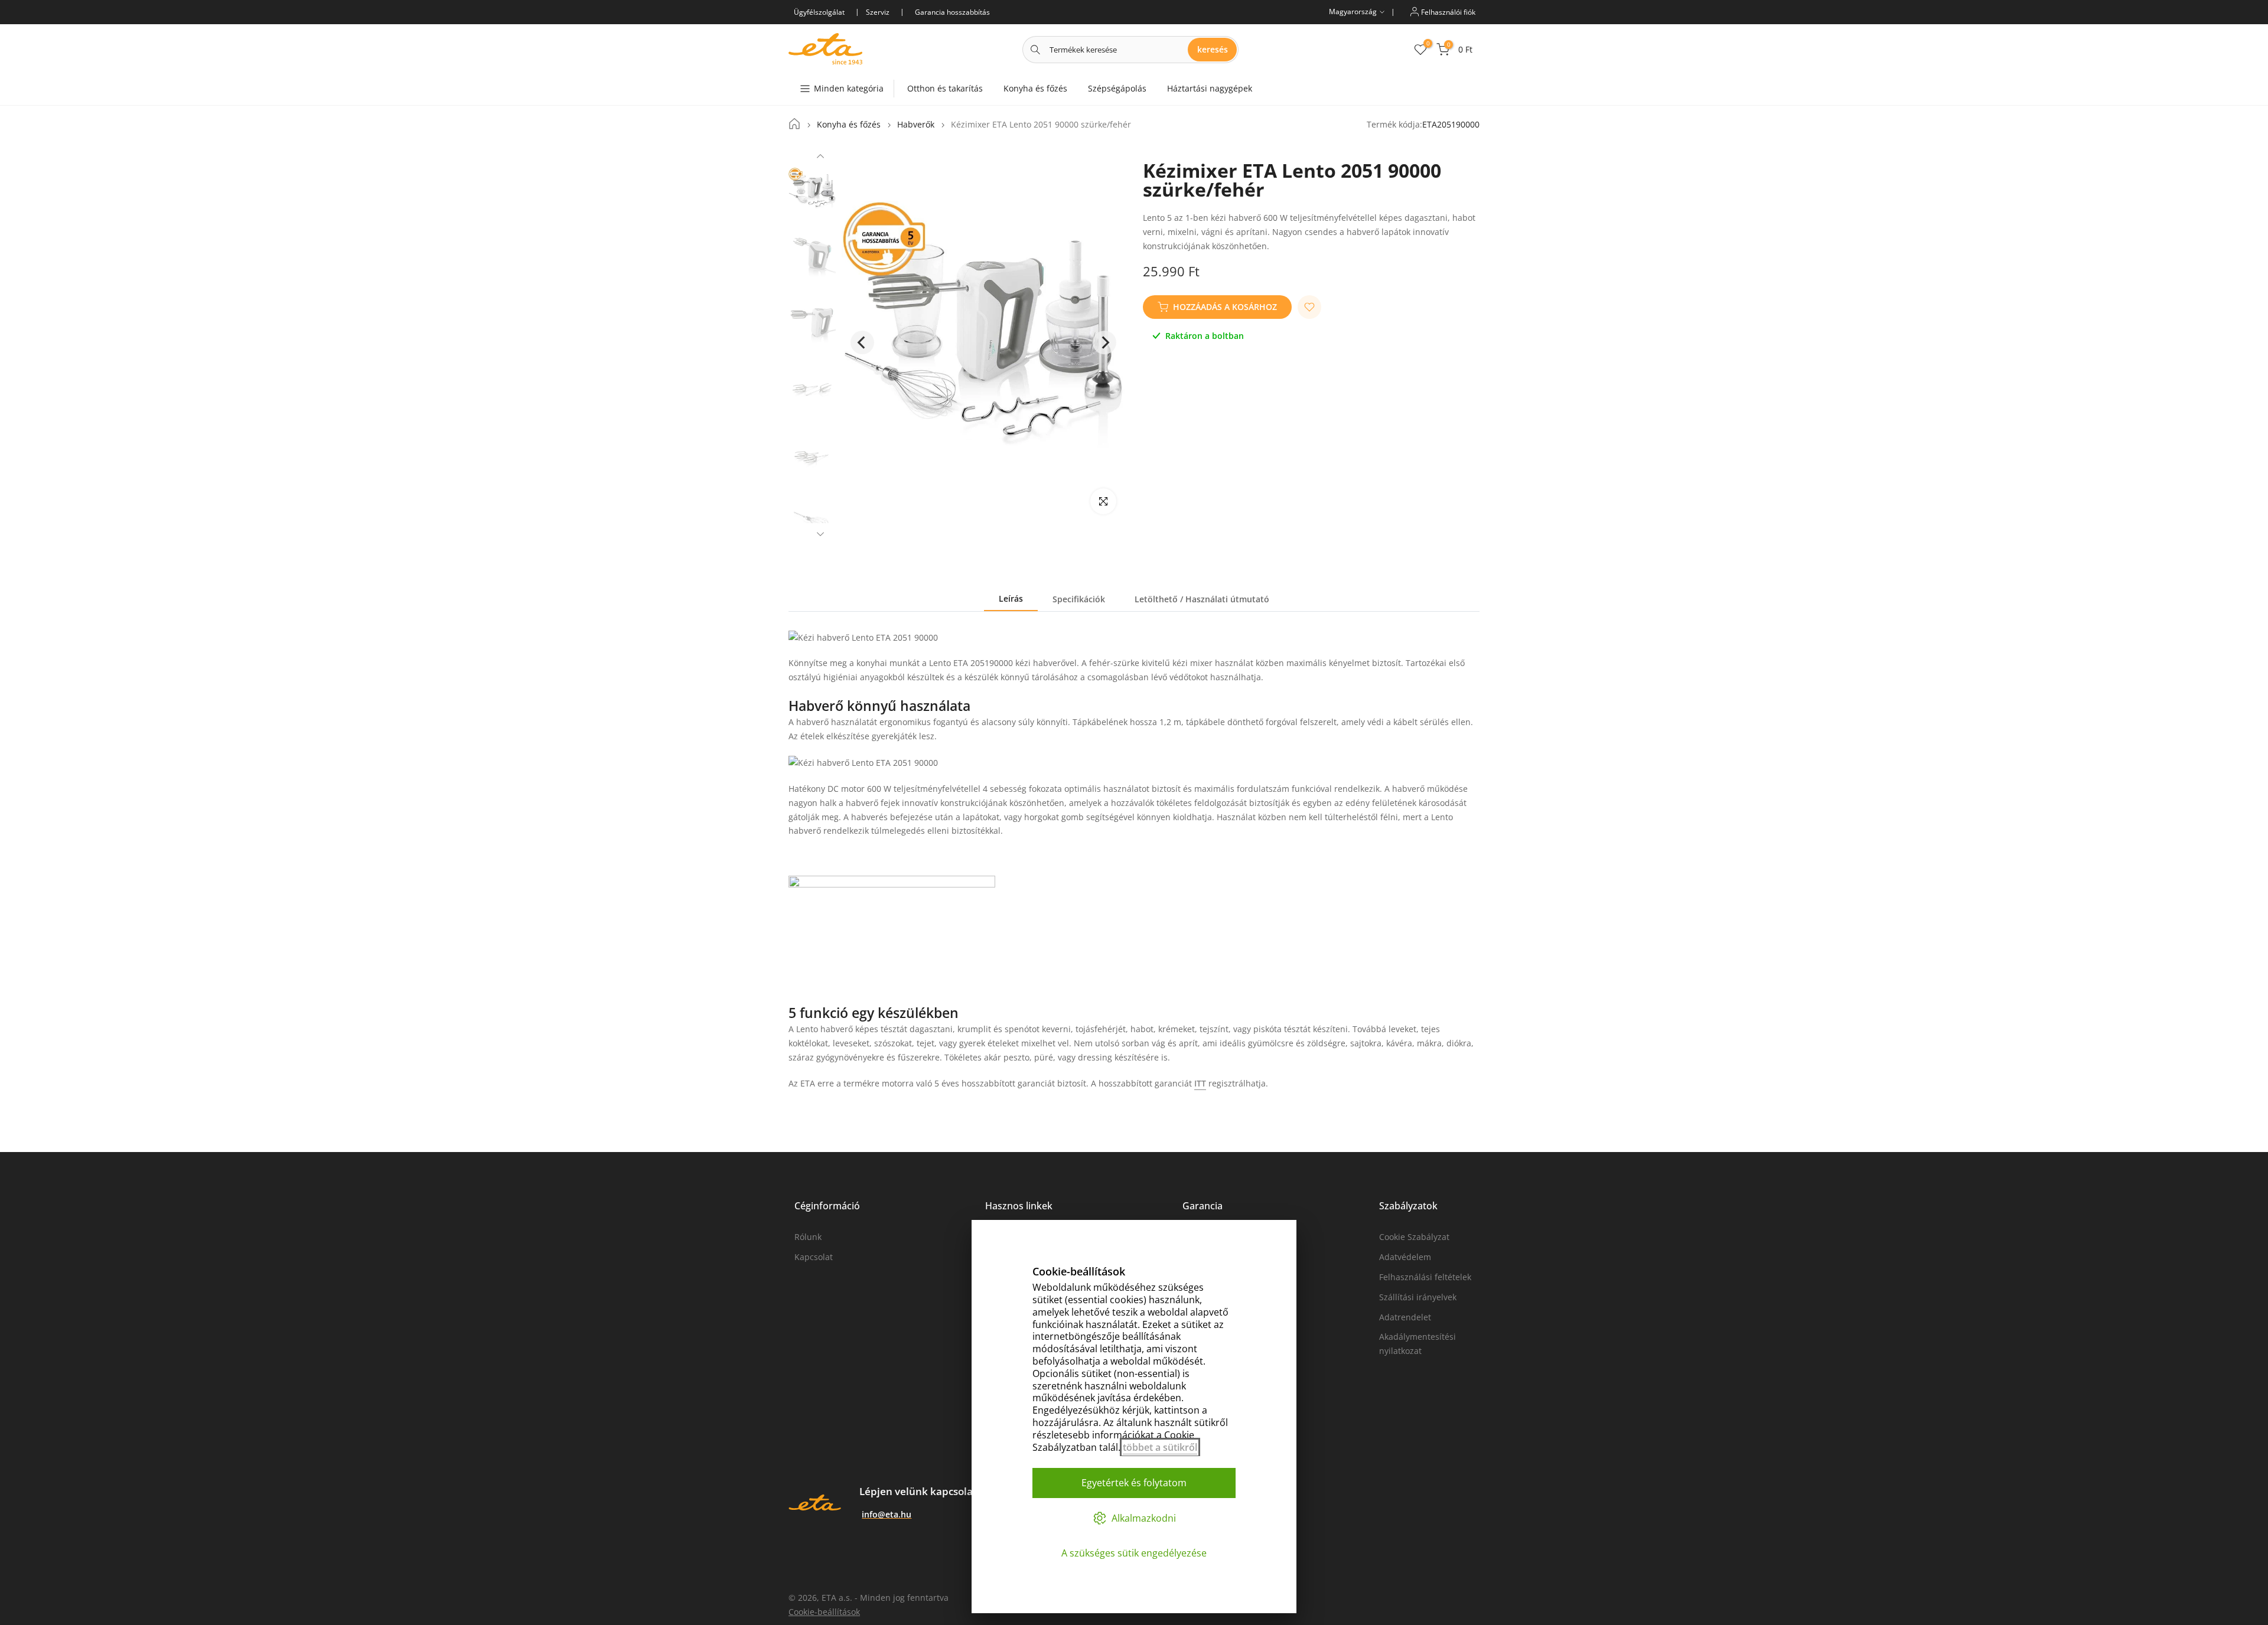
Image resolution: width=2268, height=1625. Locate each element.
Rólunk (808, 1237)
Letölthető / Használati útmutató (1202, 599)
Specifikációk (1079, 599)
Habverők (916, 125)
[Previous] (820, 158)
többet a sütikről (1160, 1447)
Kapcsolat (814, 1257)
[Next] (820, 533)
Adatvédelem (1405, 1257)
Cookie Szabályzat (1414, 1237)
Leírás (1011, 598)
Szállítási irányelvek (1418, 1297)
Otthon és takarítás (945, 88)
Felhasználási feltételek (1425, 1277)
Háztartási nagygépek (1210, 88)
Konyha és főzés (1035, 88)
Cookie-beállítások (824, 1612)
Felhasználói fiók (1447, 12)
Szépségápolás (1117, 88)
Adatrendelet (1405, 1317)
